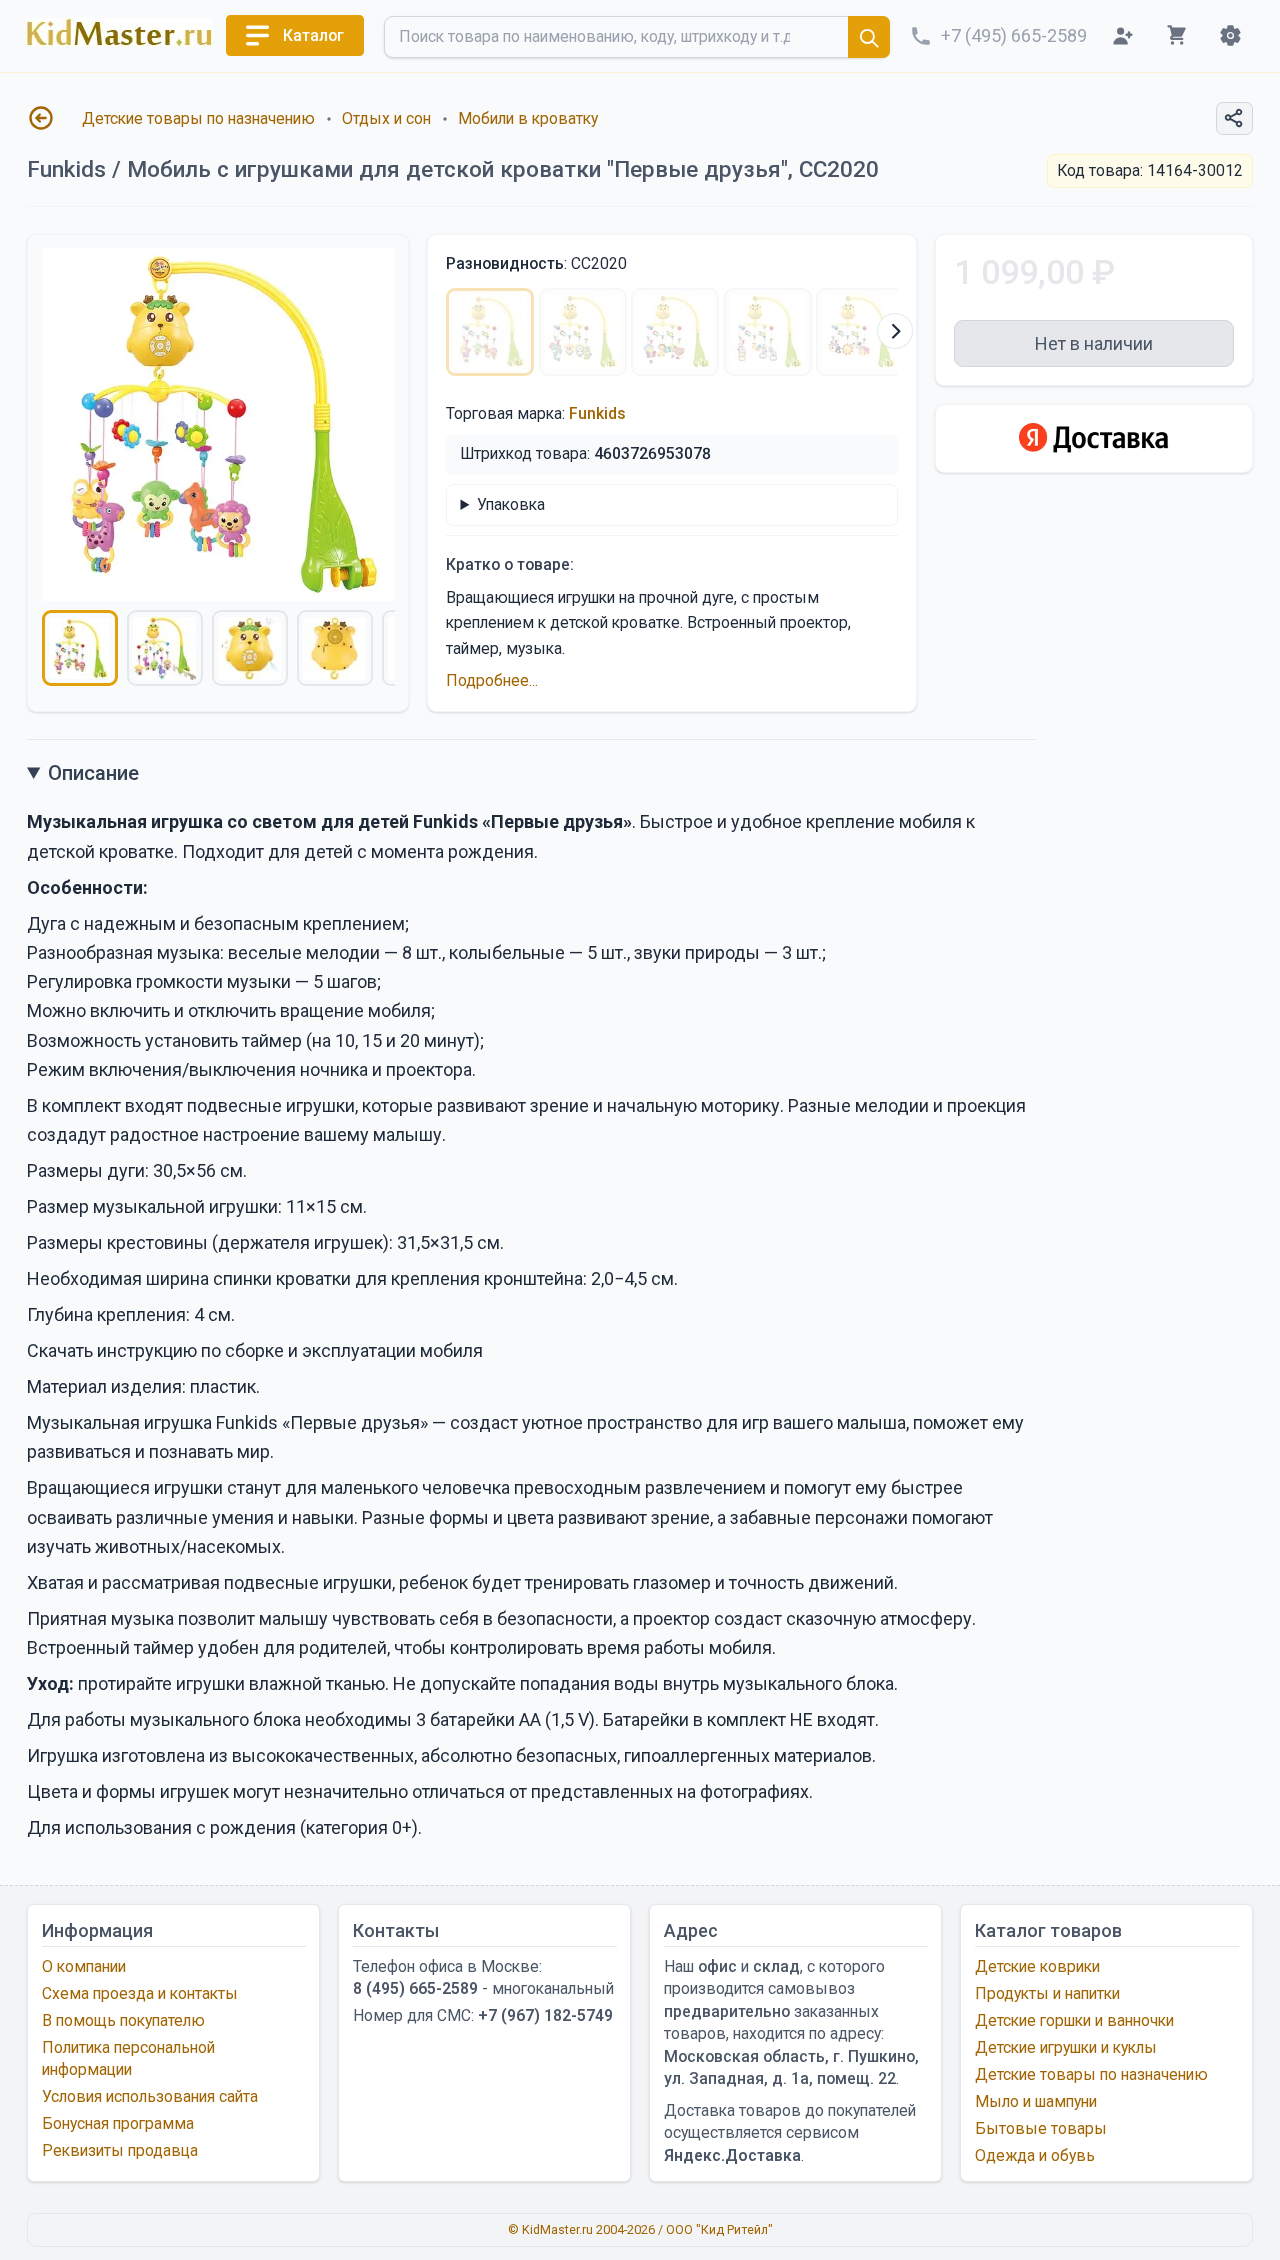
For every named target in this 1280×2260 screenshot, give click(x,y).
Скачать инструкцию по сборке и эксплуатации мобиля (255, 1350)
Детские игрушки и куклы (1066, 2047)
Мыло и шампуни (1036, 2101)
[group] (218, 424)
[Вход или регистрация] (1122, 35)
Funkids (597, 413)
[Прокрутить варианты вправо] (895, 331)
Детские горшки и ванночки (1074, 2020)
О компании (84, 1966)
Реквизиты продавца (120, 2150)
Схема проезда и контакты (140, 1993)
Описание (93, 773)
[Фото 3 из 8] (250, 648)
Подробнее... (492, 680)
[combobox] (637, 37)
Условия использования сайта (150, 2096)
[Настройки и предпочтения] (1230, 35)
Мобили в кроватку (528, 118)
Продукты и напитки (1047, 1993)
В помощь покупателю (123, 2020)
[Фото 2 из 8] (165, 648)
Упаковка (511, 504)
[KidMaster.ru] (119, 32)
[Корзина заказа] (1176, 35)
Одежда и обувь (1035, 2155)
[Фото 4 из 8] (335, 648)
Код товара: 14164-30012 (1150, 170)
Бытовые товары (1041, 2128)
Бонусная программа (118, 2123)
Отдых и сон (386, 118)
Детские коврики (1037, 1966)
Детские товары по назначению (198, 118)
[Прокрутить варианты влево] (449, 331)
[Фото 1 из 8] (80, 648)
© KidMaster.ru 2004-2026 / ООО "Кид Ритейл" (640, 2229)
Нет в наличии (1094, 343)
